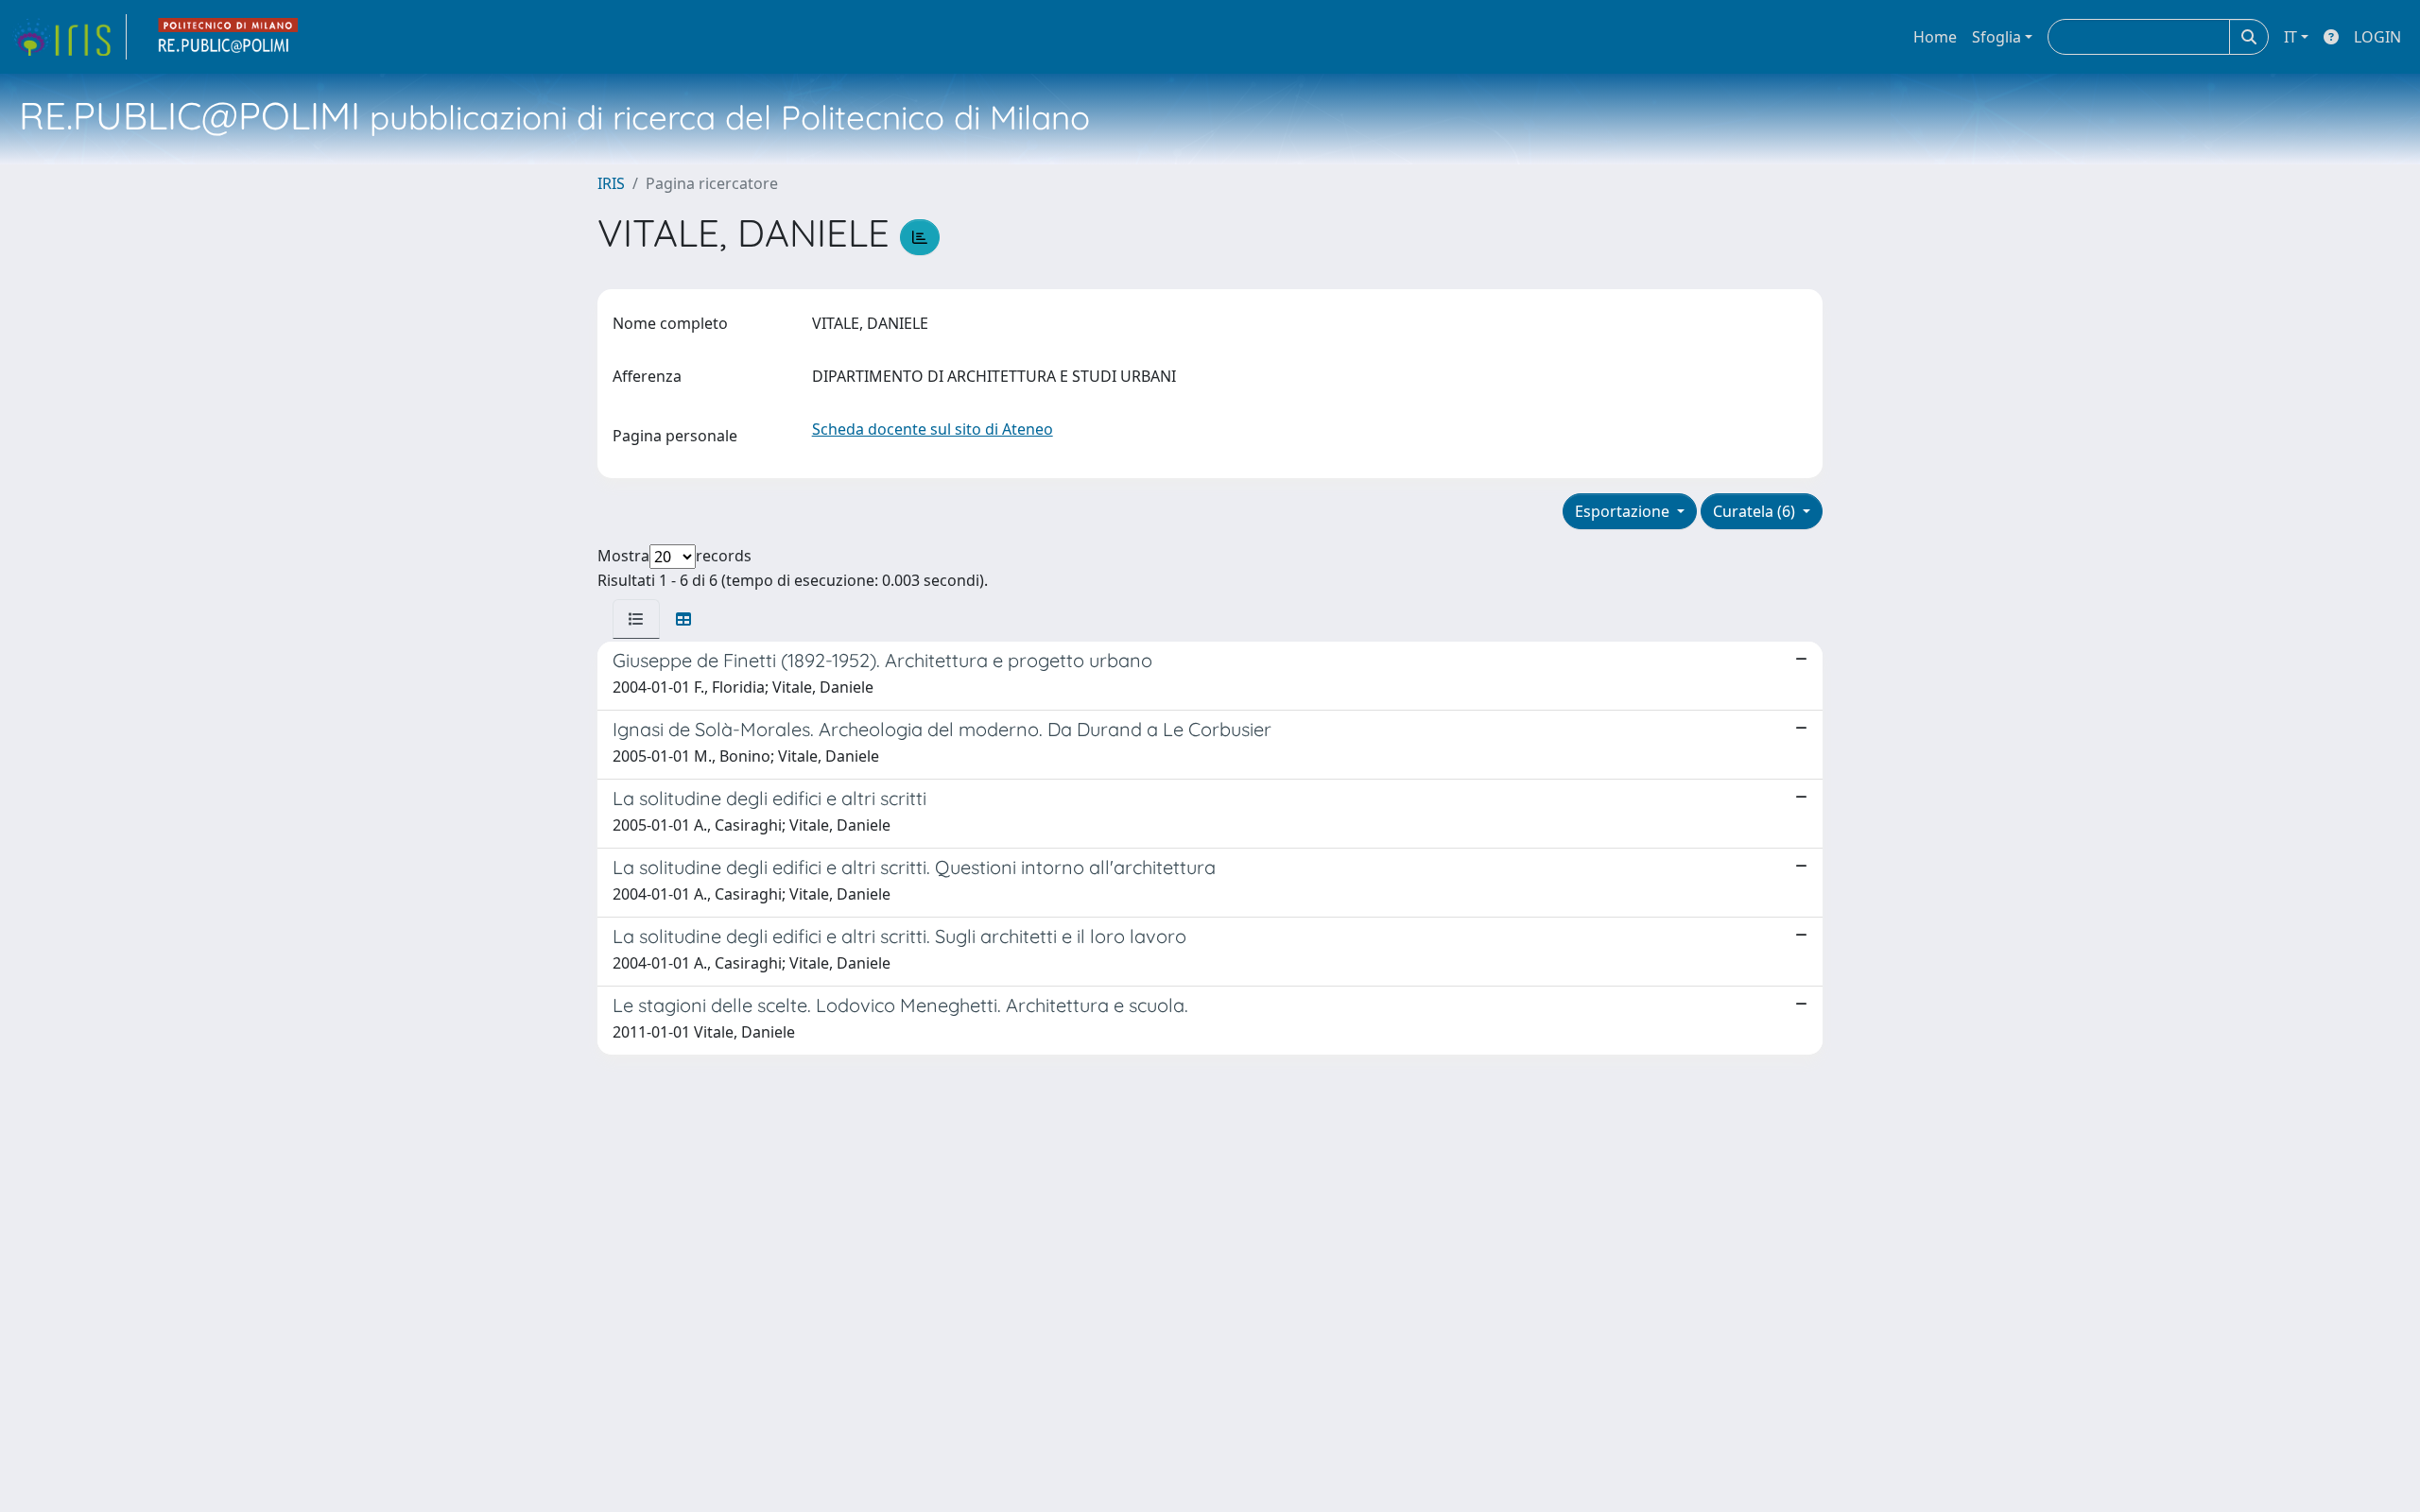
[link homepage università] (229, 37)
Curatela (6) (1756, 511)
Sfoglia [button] (1996, 37)
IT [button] (2290, 37)
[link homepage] (69, 37)
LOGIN (2377, 37)
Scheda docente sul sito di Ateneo (933, 429)
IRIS (611, 183)
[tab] (636, 619)
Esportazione (1624, 511)
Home (1935, 37)
